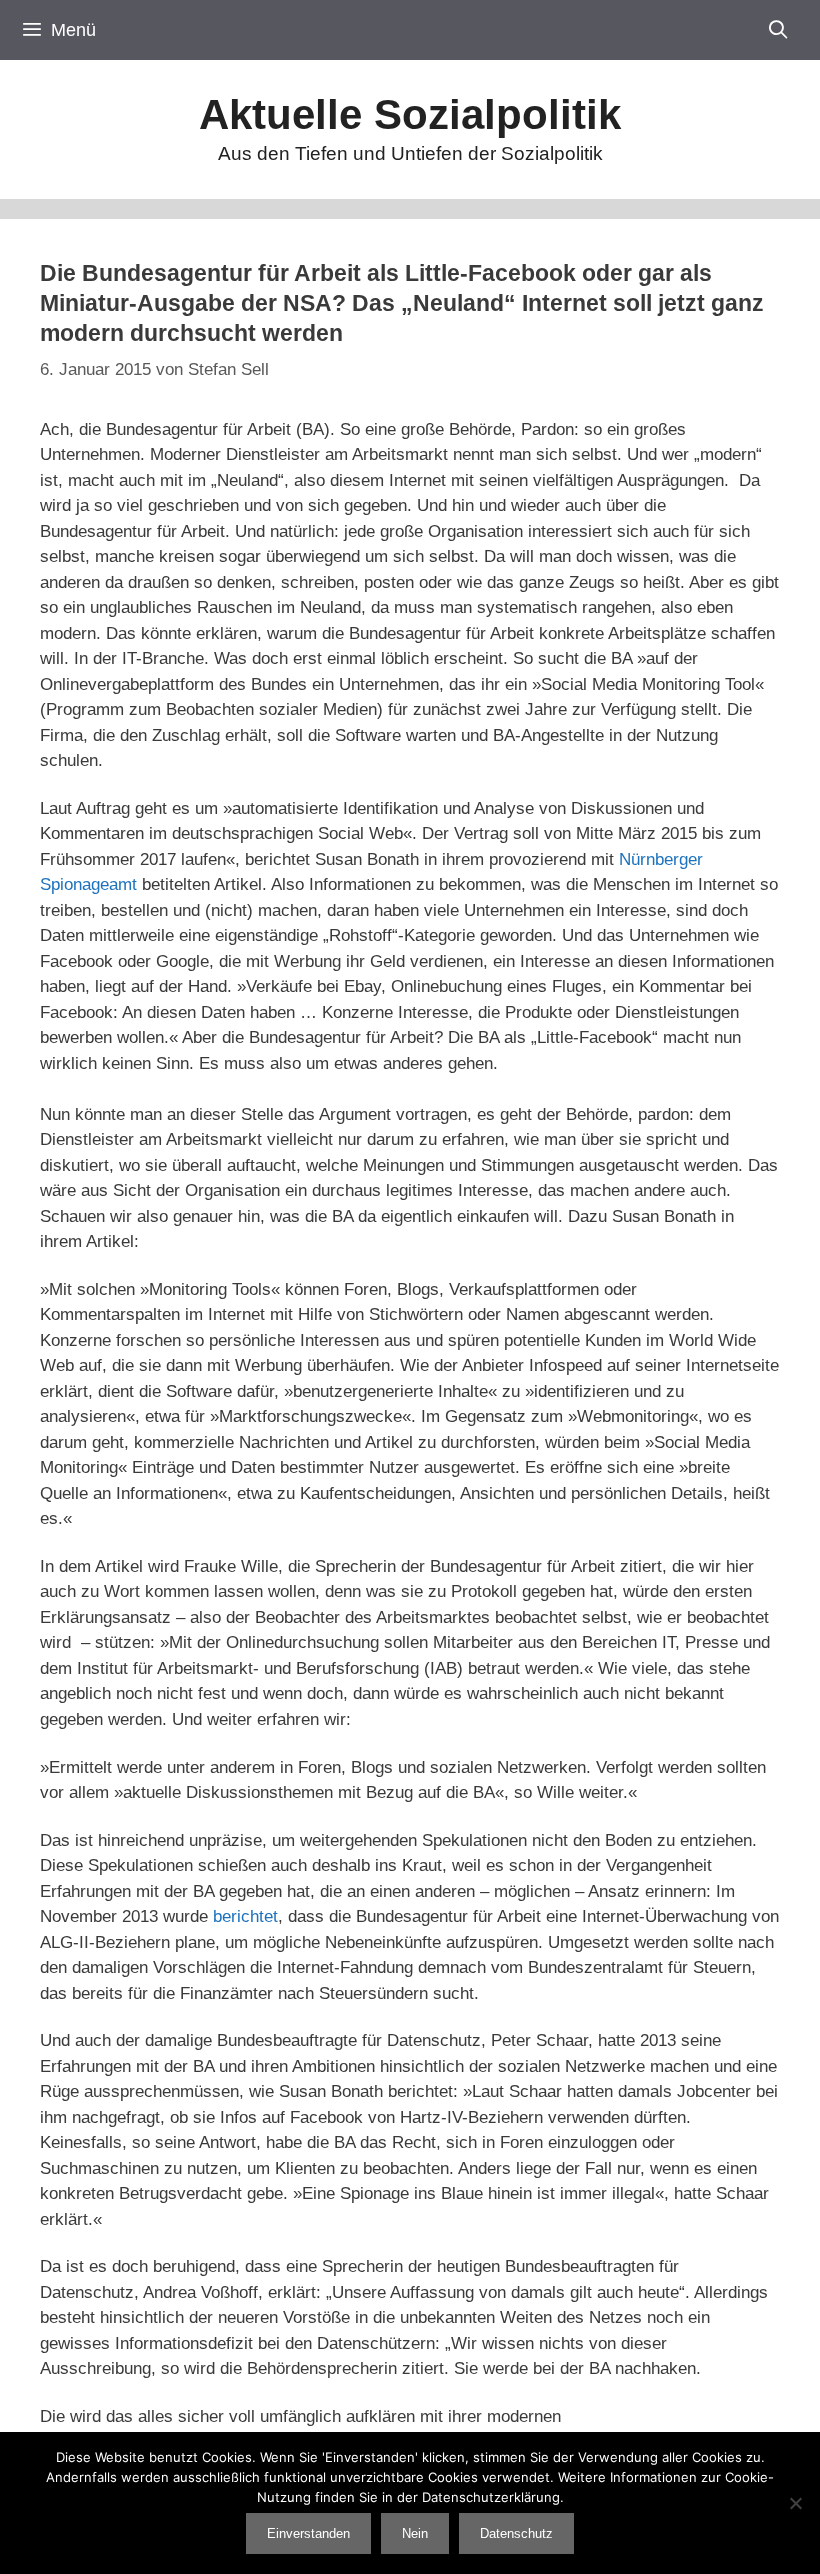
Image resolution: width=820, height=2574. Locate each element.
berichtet (245, 1916)
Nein (415, 2533)
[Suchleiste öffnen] (778, 30)
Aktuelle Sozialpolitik (410, 114)
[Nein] (795, 2503)
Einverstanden (308, 2533)
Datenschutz (516, 2533)
